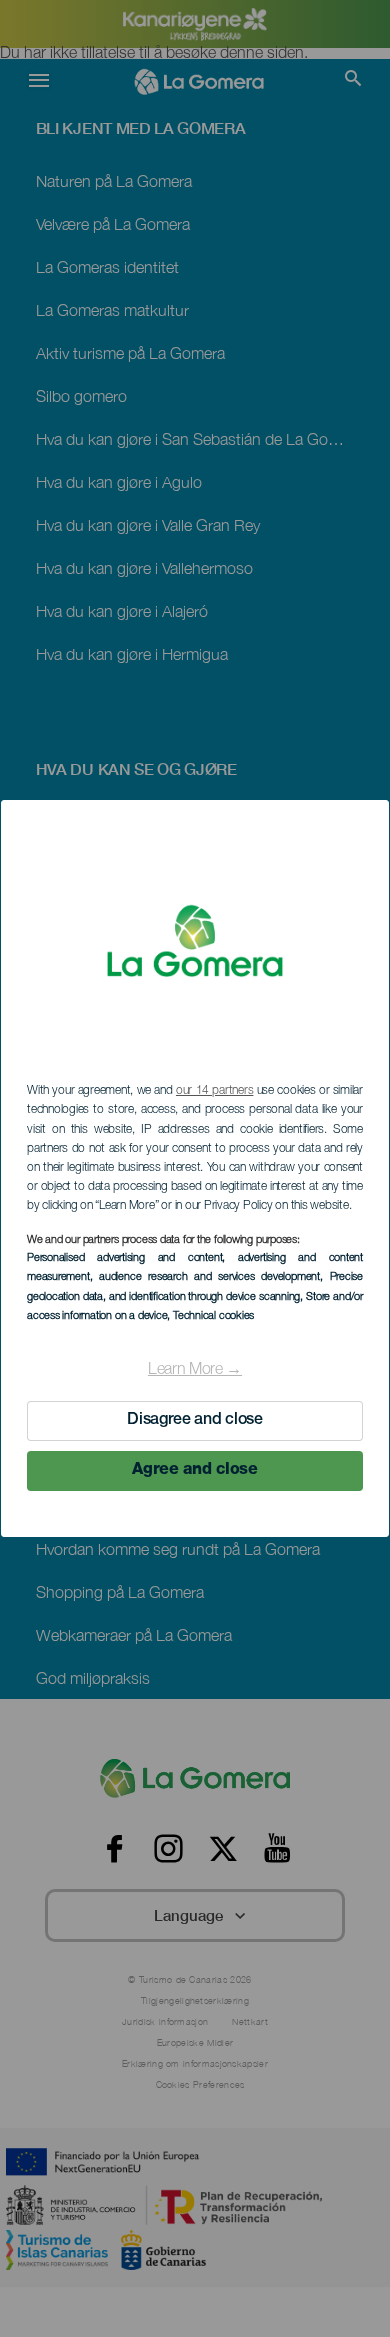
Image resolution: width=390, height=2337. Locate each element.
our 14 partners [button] (214, 1091)
